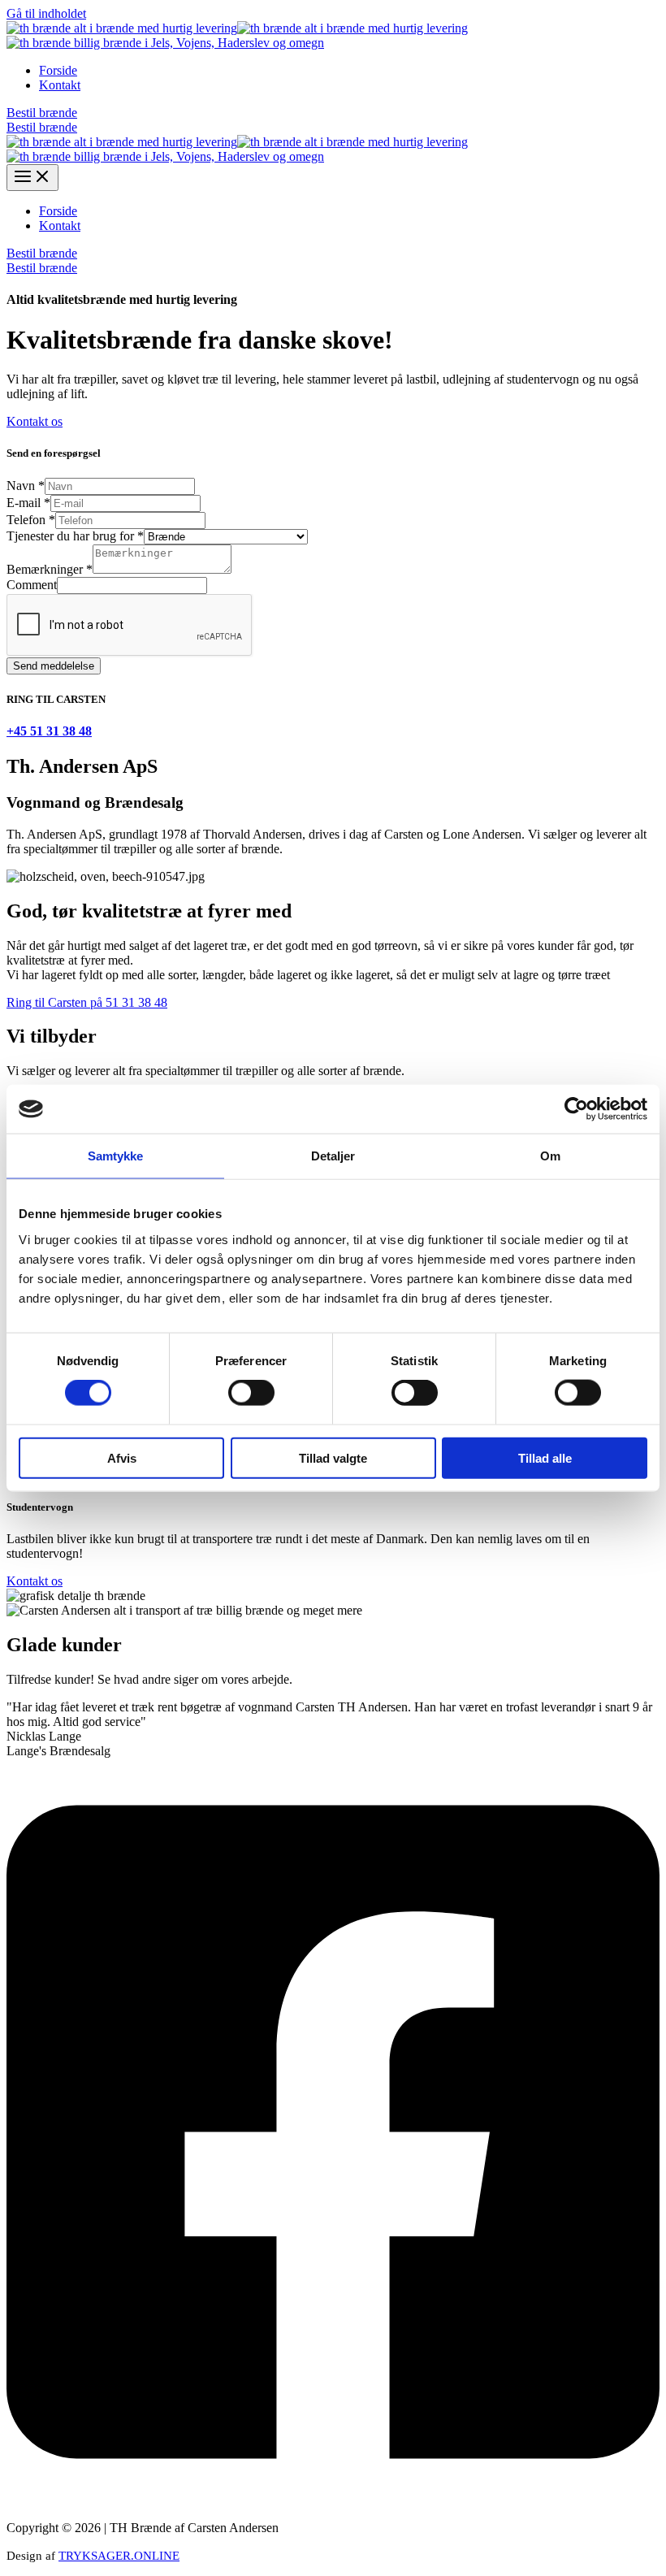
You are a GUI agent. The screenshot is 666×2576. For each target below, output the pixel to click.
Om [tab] (550, 1156)
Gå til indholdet (46, 13)
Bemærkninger (50, 569)
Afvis (122, 1457)
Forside (58, 70)
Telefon (31, 520)
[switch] (251, 1393)
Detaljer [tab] (333, 1156)
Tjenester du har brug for (75, 536)
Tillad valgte (333, 1457)
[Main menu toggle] (32, 178)
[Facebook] (333, 2500)
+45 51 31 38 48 (49, 731)
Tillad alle (545, 1457)
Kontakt (60, 85)
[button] (333, 113)
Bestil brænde (42, 127)
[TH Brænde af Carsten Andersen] (122, 28)
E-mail (28, 503)
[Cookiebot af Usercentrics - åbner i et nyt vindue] (576, 1109)
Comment (32, 585)
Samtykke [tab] (116, 1156)
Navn (26, 486)
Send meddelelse (54, 666)
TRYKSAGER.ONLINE (119, 2556)
